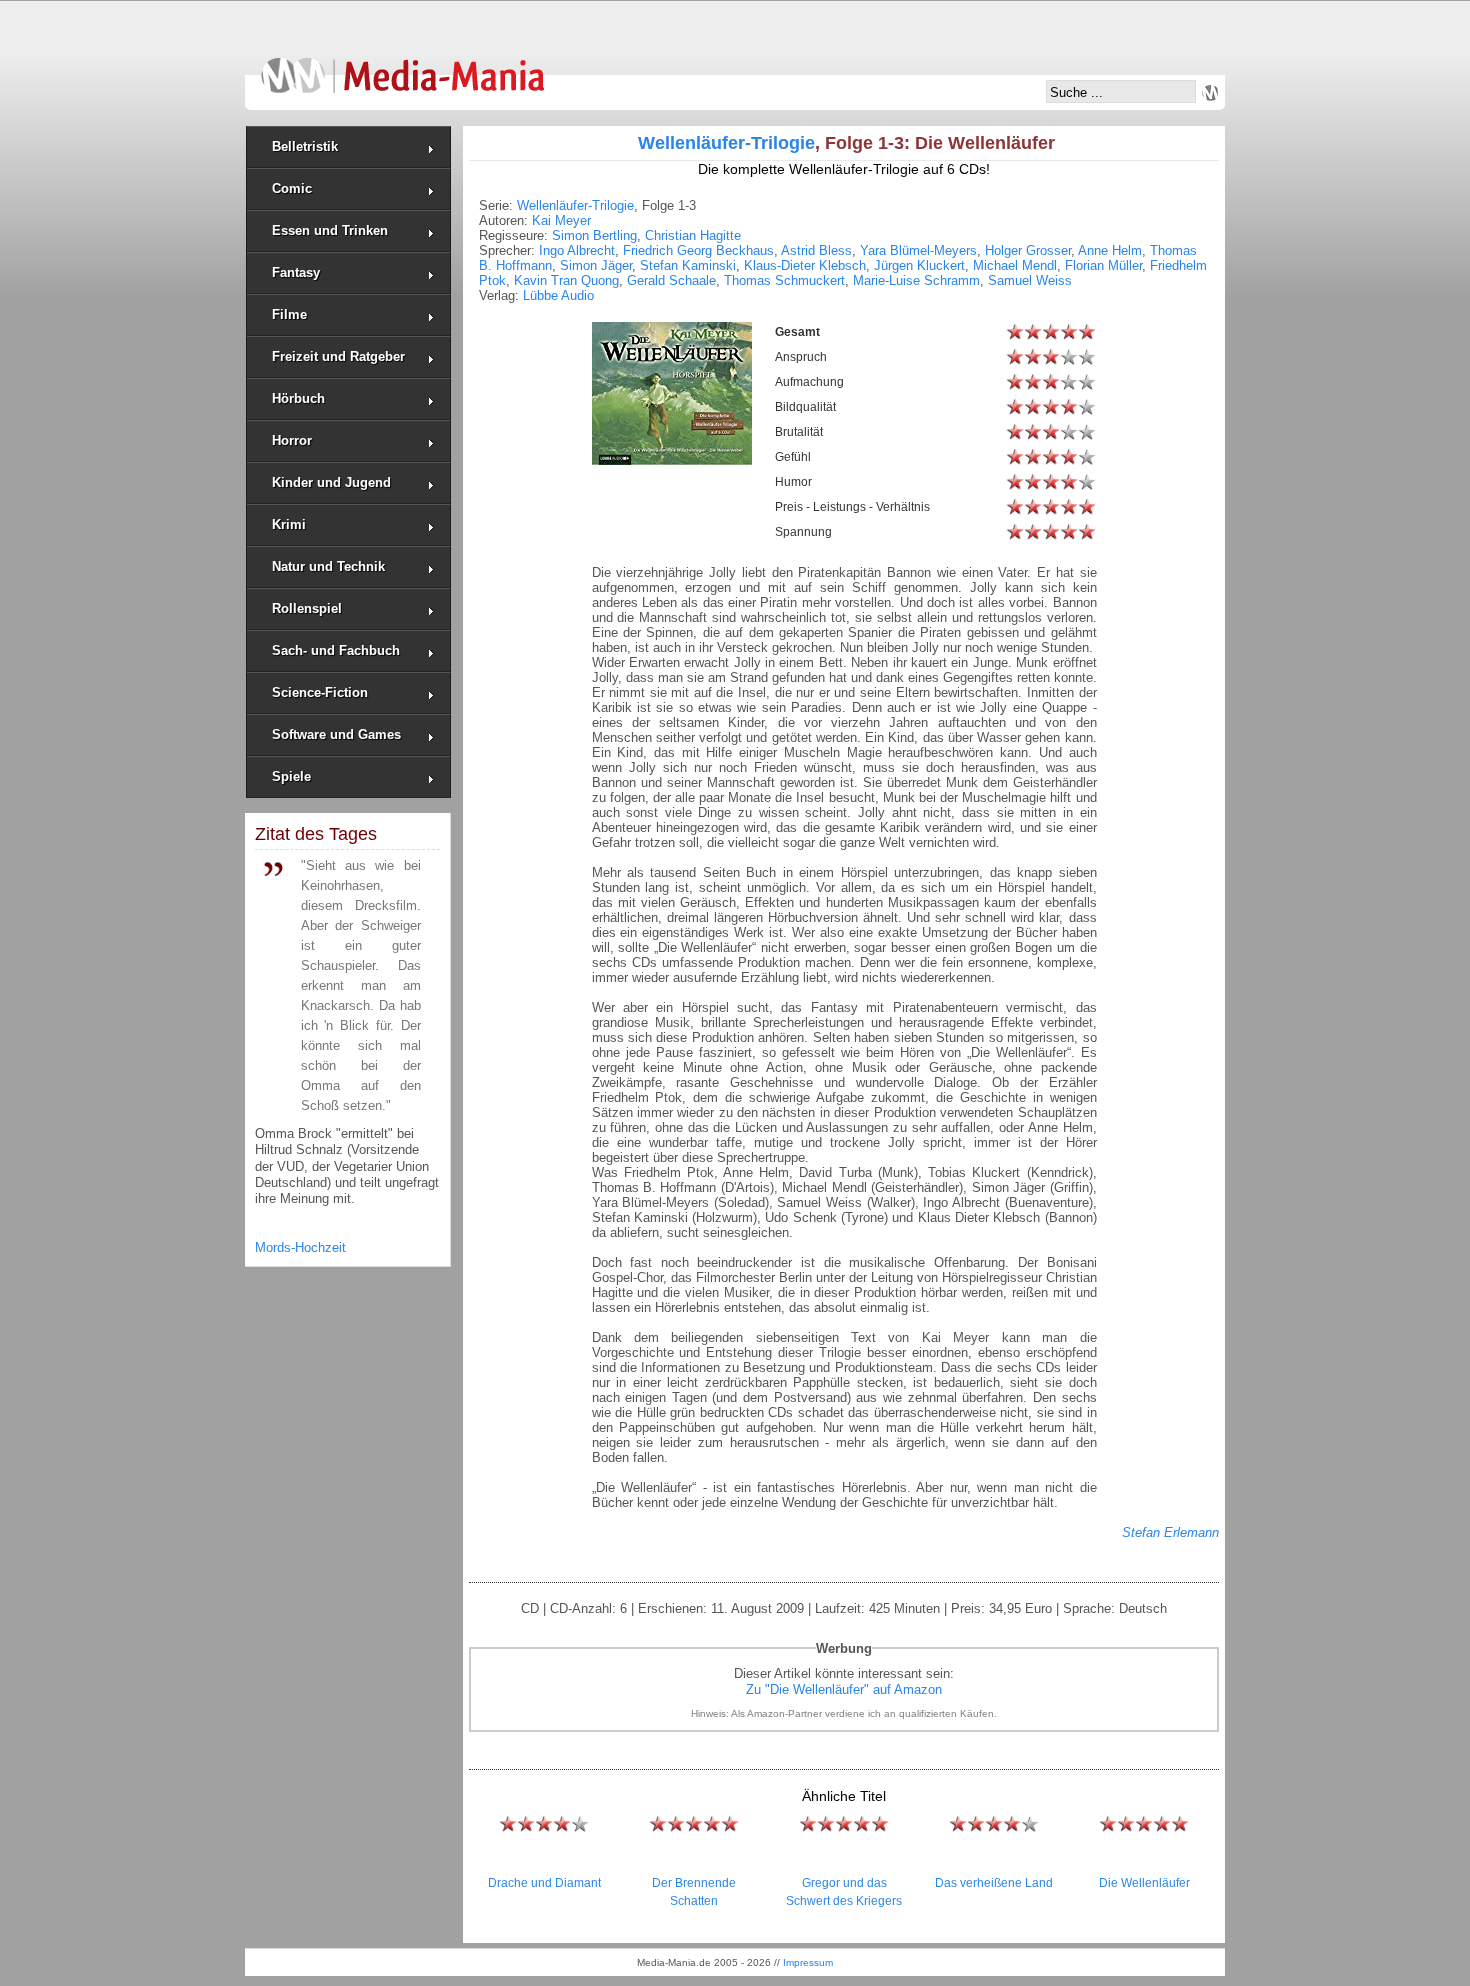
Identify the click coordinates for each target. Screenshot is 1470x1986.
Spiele (291, 776)
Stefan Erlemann (1170, 1532)
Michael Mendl (1015, 265)
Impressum (808, 1962)
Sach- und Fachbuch (336, 650)
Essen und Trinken (330, 230)
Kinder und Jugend (331, 482)
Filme (289, 314)
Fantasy (296, 272)
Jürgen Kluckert (919, 265)
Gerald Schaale (671, 280)
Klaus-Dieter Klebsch (805, 265)
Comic (292, 188)
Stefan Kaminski (688, 265)
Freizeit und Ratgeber (338, 356)
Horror (292, 440)
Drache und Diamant (544, 1883)
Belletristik (305, 146)
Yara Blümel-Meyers (918, 250)
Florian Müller (1103, 265)
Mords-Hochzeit (300, 1247)
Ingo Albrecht (577, 250)
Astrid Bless (816, 250)
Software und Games (336, 734)
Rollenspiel (307, 608)
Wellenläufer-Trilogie (726, 143)
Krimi (289, 524)
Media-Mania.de (402, 66)
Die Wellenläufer (1144, 1883)
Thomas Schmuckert (784, 280)
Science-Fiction (320, 692)
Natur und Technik (328, 566)
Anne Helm (1110, 250)
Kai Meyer (561, 220)
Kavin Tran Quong (566, 280)
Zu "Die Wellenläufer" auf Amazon (844, 1689)
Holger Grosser (1028, 250)
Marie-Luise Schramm (916, 280)
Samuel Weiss (1030, 280)
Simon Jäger (596, 265)
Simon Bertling (594, 235)
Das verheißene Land (994, 1883)
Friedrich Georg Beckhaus (698, 250)
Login (1210, 93)
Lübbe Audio (558, 295)
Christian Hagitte (693, 235)
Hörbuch (298, 398)
